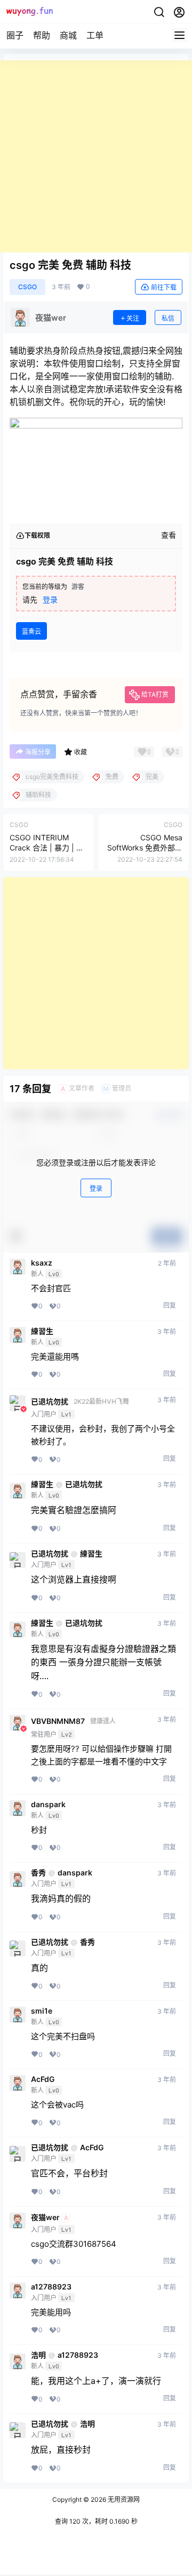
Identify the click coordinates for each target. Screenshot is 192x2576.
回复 (170, 1305)
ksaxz (42, 1263)
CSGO (27, 287)
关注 (133, 318)
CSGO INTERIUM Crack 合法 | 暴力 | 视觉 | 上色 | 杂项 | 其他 (47, 848)
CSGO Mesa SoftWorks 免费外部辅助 (145, 848)
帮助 (42, 35)
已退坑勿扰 (50, 1402)
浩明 (38, 2355)
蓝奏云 (31, 631)
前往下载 (164, 287)
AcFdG (43, 2079)
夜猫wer (45, 2217)
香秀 (38, 1873)
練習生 (42, 1331)
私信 (168, 318)
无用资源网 (123, 2499)
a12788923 (51, 2287)
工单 (95, 35)
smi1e (42, 2011)
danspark (48, 1804)
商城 (68, 35)
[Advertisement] (96, 156)
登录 (50, 599)
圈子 (15, 35)
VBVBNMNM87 (58, 1721)
